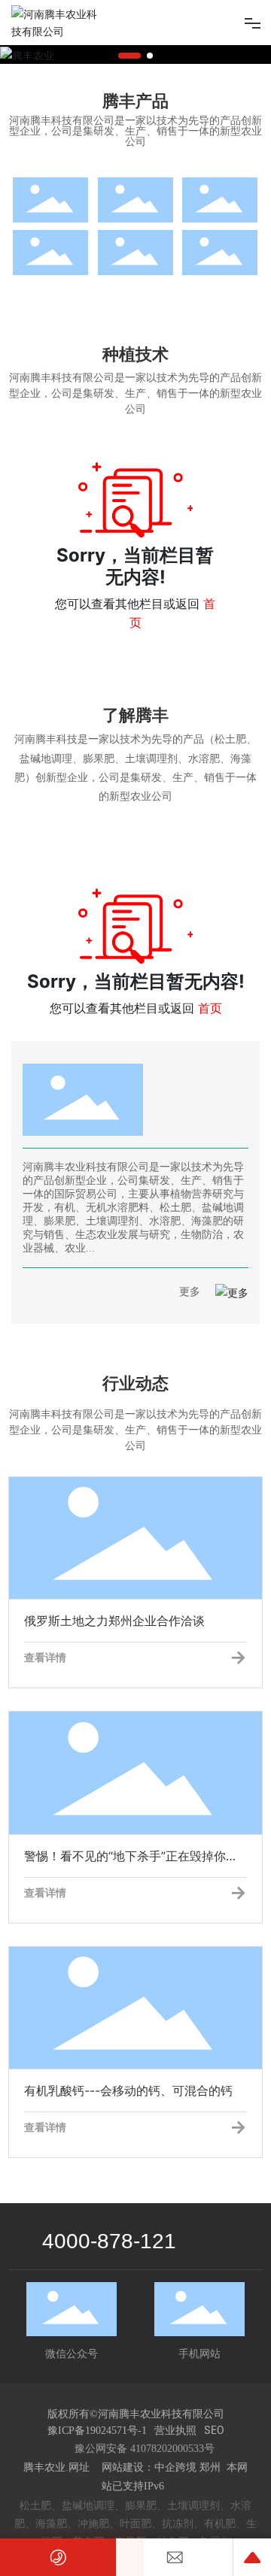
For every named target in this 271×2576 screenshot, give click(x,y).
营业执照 (175, 2430)
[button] (129, 56)
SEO (214, 2430)
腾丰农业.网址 (58, 2467)
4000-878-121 (109, 2241)
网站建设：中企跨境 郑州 (161, 2467)
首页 (210, 1008)
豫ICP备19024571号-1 (97, 2431)
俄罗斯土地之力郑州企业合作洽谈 (99, 1538)
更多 (190, 1292)
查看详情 (45, 1657)
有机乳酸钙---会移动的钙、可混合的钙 (113, 2008)
